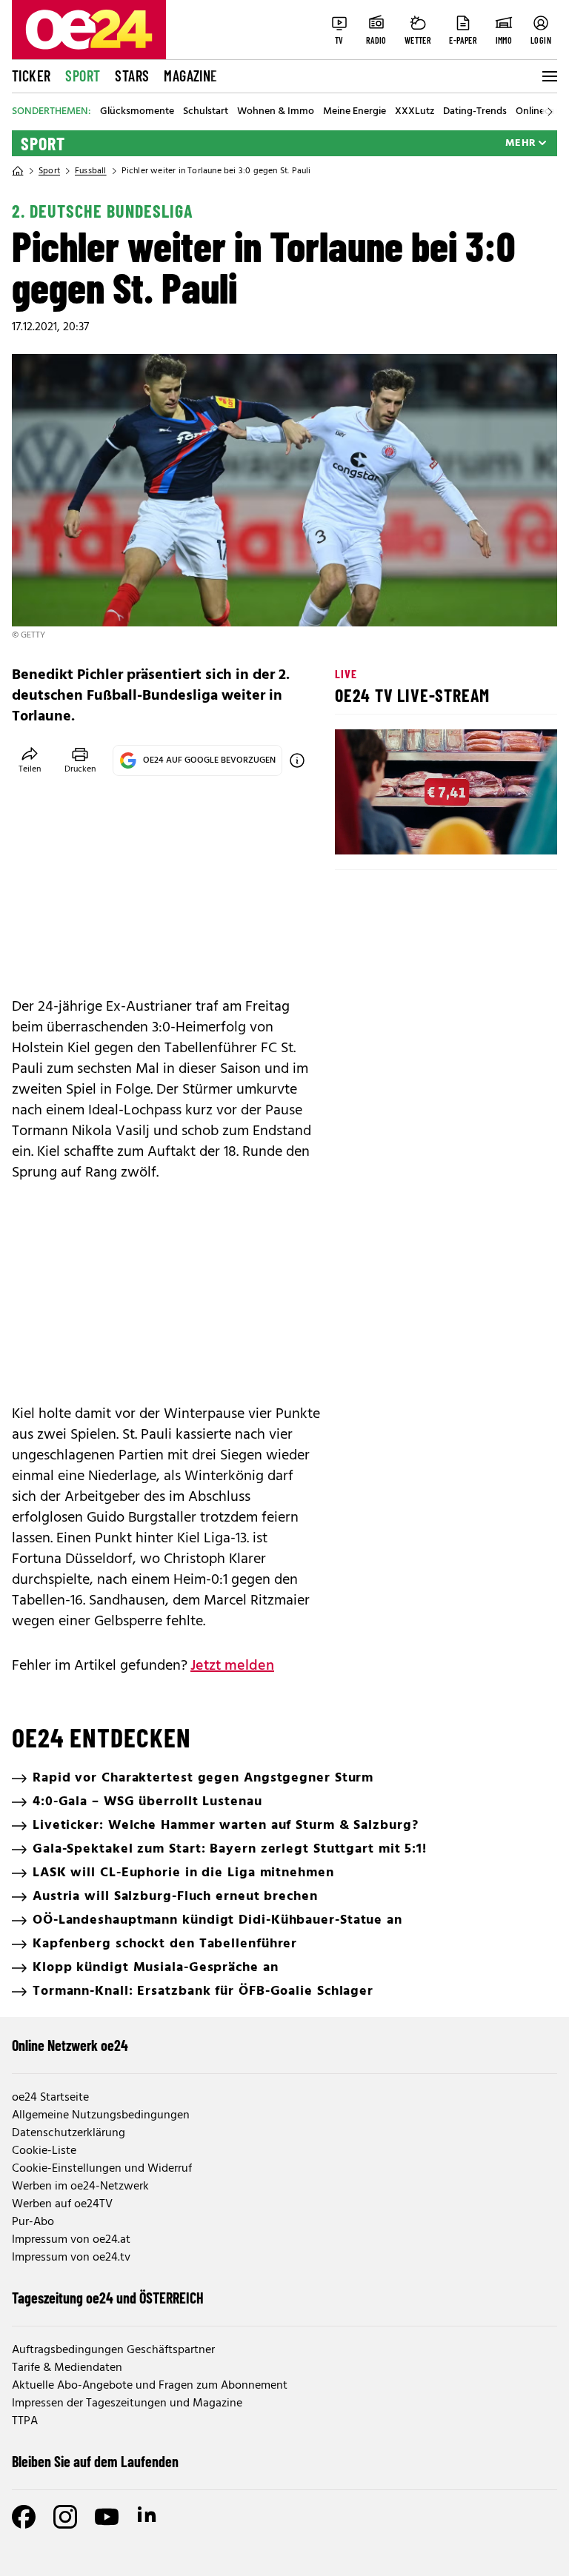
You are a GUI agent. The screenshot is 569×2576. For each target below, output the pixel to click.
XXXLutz (415, 112)
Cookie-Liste (44, 2151)
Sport (83, 76)
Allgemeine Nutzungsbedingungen (101, 2115)
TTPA (25, 2421)
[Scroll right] (550, 112)
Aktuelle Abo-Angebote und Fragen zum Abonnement (150, 2386)
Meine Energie (355, 112)
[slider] (408, 831)
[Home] (18, 171)
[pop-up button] (510, 831)
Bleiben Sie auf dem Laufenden (95, 2461)
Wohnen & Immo (276, 112)
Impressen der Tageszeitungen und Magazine (127, 2403)
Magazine (190, 76)
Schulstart (206, 112)
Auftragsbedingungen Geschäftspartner (113, 2350)
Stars (132, 76)
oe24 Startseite (50, 2098)
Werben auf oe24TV (62, 2204)
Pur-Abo (33, 2222)
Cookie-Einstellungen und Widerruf (102, 2169)
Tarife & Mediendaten (67, 2368)
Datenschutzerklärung (69, 2133)
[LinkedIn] (148, 2517)
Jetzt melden (232, 1666)
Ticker (31, 76)
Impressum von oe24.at (71, 2240)
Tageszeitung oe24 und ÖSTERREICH (108, 2298)
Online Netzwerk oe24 (70, 2045)
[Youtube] (107, 2517)
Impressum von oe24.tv (71, 2258)
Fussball (91, 171)
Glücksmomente (137, 112)
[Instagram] (65, 2517)
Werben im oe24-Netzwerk (80, 2187)
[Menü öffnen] (548, 76)
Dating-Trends (475, 112)
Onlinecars (539, 112)
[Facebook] (24, 2517)
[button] (359, 831)
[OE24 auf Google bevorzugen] (297, 760)
